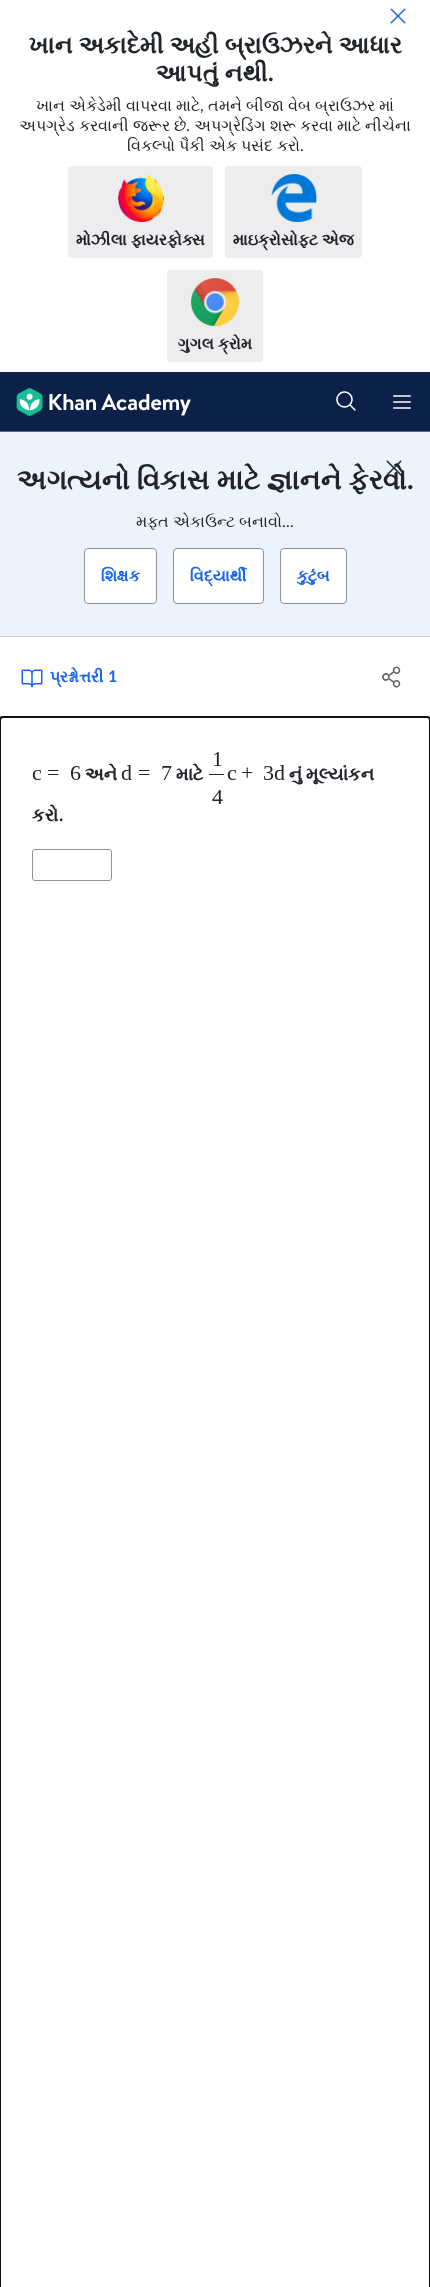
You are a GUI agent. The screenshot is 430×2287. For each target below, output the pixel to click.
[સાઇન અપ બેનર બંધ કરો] (394, 468)
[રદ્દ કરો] (398, 16)
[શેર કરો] (392, 677)
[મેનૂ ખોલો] (402, 402)
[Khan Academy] (95, 402)
